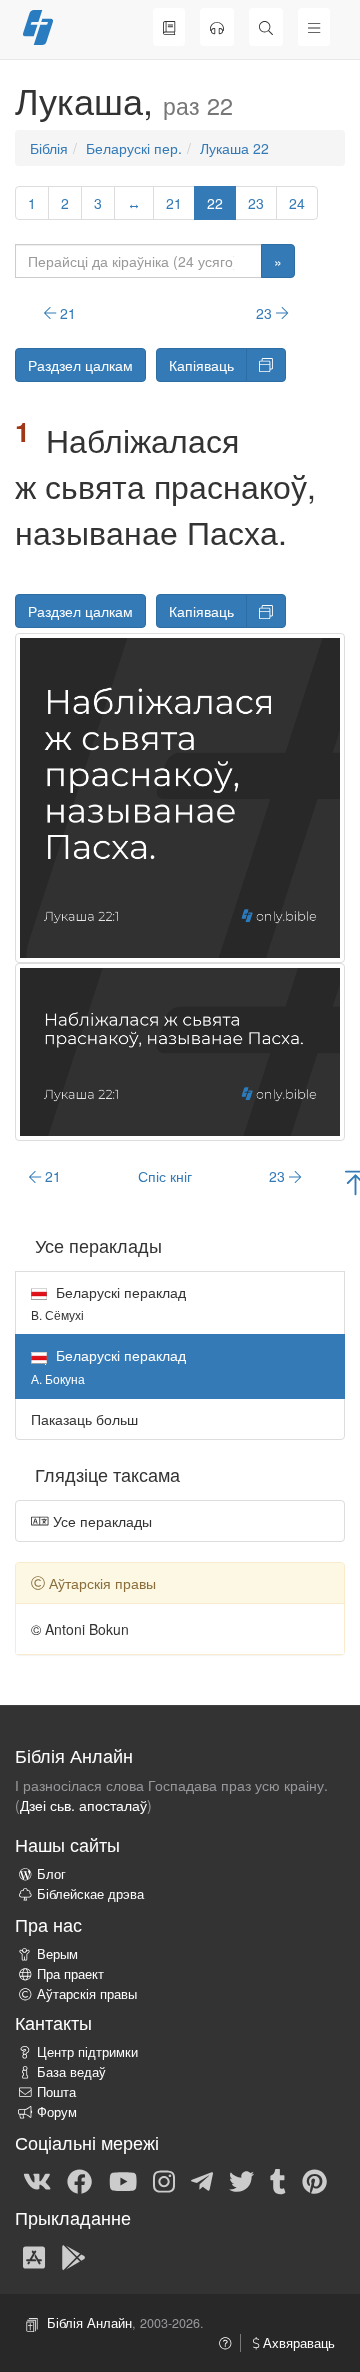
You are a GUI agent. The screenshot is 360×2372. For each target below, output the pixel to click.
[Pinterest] (314, 2180)
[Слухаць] (217, 27)
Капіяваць (201, 365)
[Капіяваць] (266, 365)
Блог (51, 1874)
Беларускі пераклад (108, 1302)
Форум (57, 2112)
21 (174, 203)
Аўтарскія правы (87, 1994)
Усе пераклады (100, 1521)
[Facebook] (79, 2180)
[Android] (73, 2256)
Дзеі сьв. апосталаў (83, 1805)
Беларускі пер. (134, 148)
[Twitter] (241, 2180)
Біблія (49, 148)
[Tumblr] (278, 2180)
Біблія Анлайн (89, 2323)
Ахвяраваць (297, 2343)
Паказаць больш (84, 1419)
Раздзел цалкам (80, 365)
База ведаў (71, 2072)
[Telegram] (202, 2180)
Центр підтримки (87, 2052)
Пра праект (70, 1974)
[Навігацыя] (314, 27)
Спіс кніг (165, 1176)
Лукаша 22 (234, 148)
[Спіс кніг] (169, 27)
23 (256, 203)
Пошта (56, 2092)
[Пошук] (266, 27)
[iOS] (34, 2256)
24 (297, 203)
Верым (57, 1954)
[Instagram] (164, 2180)
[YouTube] (123, 2180)
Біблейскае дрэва (90, 1894)
